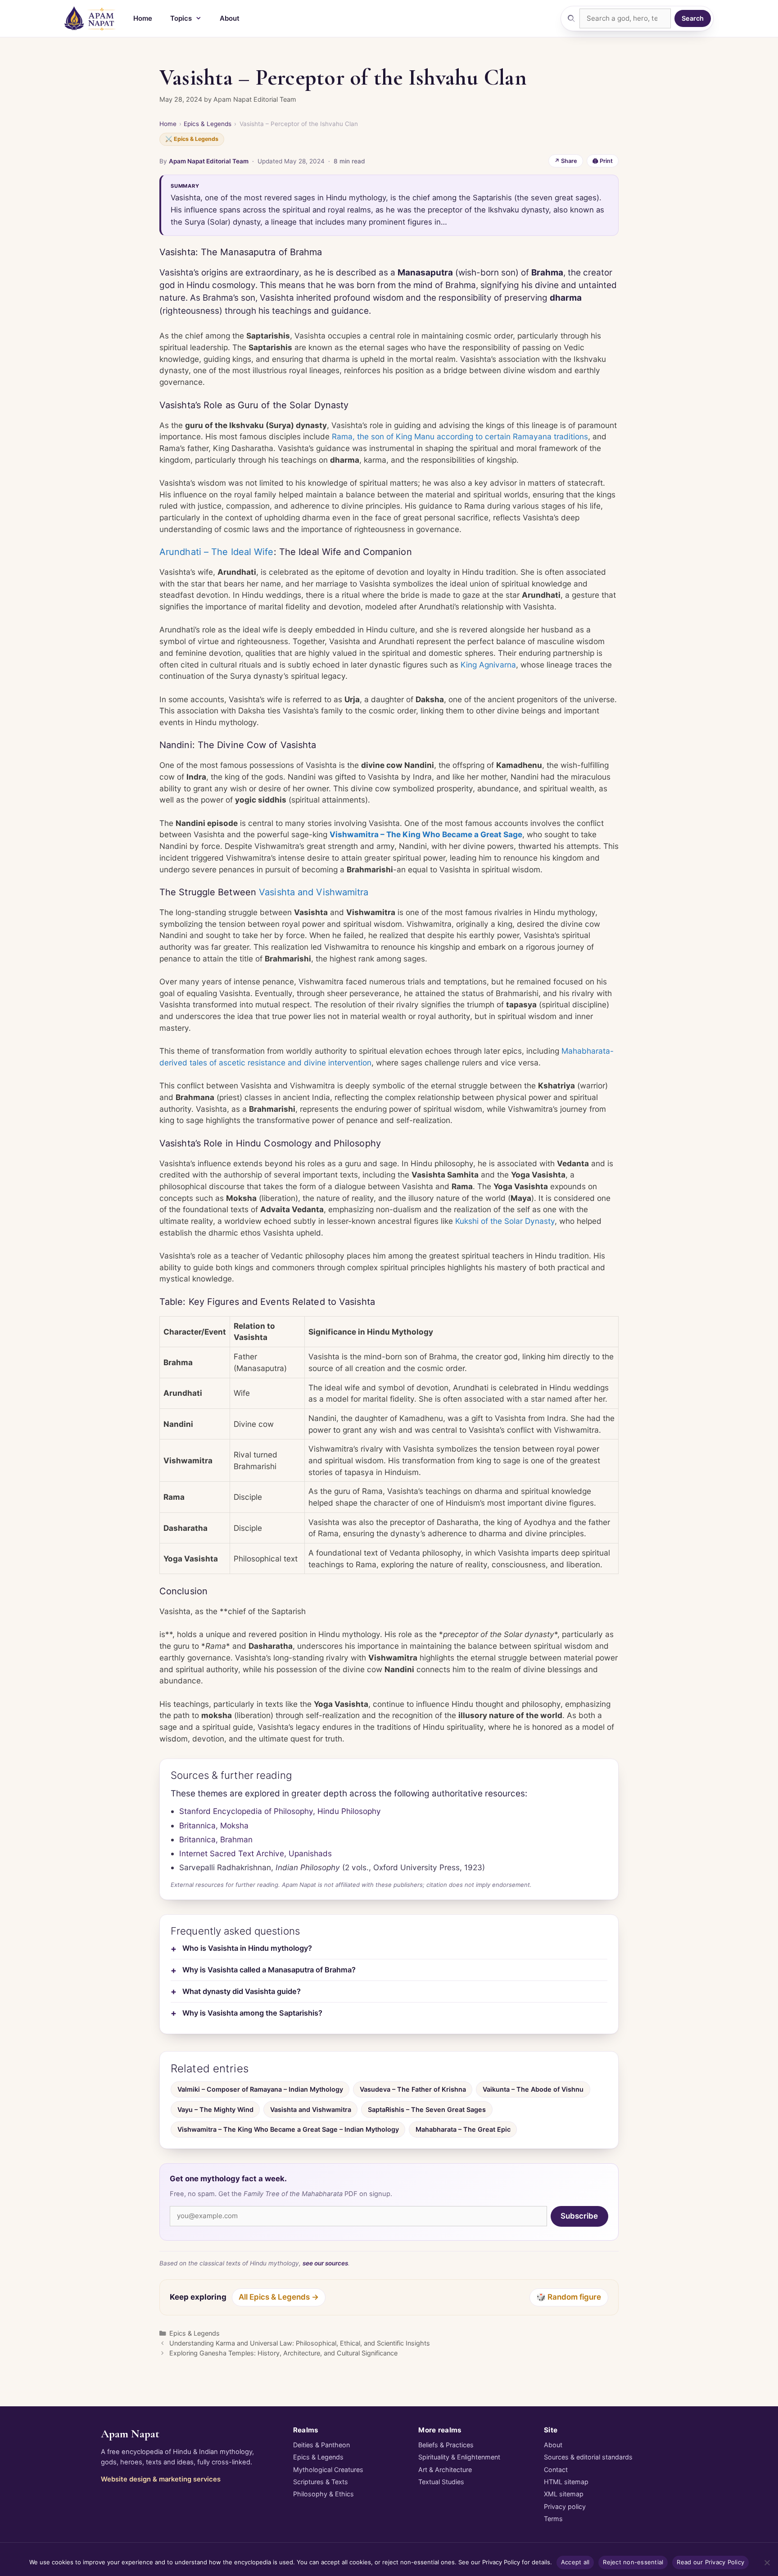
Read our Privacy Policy (710, 2562)
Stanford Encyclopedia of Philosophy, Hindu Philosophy (280, 1811)
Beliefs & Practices (446, 2445)
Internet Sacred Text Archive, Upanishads (256, 1853)
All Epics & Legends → (279, 2297)
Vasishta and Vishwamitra (314, 892)
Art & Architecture (445, 2470)
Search (693, 18)
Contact (556, 2470)
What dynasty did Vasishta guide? (242, 1991)
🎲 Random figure (569, 2297)
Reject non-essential (633, 2562)
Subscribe (579, 2216)
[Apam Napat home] (90, 18)
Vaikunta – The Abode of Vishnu (533, 2089)
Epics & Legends (208, 124)
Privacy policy (565, 2506)
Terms (553, 2519)
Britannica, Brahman (216, 1839)
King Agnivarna (488, 665)
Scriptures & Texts (321, 2482)
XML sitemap (564, 2494)
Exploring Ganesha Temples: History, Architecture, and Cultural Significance (283, 2353)
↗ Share (566, 161)
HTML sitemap (566, 2482)
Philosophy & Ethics (323, 2494)
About (230, 18)
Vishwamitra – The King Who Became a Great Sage (426, 834)
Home (143, 18)
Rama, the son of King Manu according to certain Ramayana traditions (460, 436)
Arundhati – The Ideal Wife (217, 552)
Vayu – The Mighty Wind (215, 2109)
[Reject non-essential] (767, 2562)
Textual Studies (441, 2482)
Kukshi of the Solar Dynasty (505, 1221)
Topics (181, 18)
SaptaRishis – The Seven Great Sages (427, 2109)
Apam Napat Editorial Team (209, 161)
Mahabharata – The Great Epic (463, 2129)
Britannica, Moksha (214, 1825)
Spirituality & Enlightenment (459, 2457)
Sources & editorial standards (588, 2457)
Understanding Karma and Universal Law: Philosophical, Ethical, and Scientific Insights (300, 2343)
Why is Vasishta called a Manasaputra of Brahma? (269, 1970)
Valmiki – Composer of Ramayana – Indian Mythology (260, 2089)
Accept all (575, 2562)
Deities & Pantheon (321, 2445)
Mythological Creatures (328, 2470)
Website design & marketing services (161, 2479)
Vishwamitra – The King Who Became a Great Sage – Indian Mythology (288, 2129)
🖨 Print (603, 161)
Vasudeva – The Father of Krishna (413, 2089)
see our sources (325, 2263)
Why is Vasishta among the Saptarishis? (252, 2013)
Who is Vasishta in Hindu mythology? (247, 1948)
